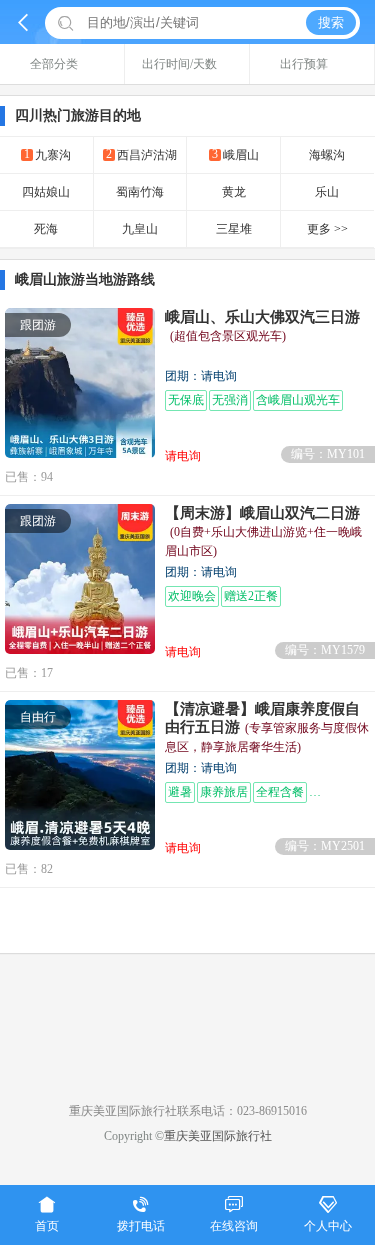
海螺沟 (327, 155)
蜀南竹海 (140, 192)
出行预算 (304, 64)
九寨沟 (47, 154)
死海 (46, 229)
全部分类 (54, 64)
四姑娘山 (46, 192)
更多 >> (327, 229)
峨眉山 (235, 154)
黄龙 (234, 192)
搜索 (331, 22)
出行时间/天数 (179, 64)
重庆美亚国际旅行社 (218, 1136)
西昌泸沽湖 (141, 154)
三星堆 (234, 229)
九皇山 (140, 229)
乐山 (327, 192)
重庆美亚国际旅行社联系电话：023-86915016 (188, 1111)
